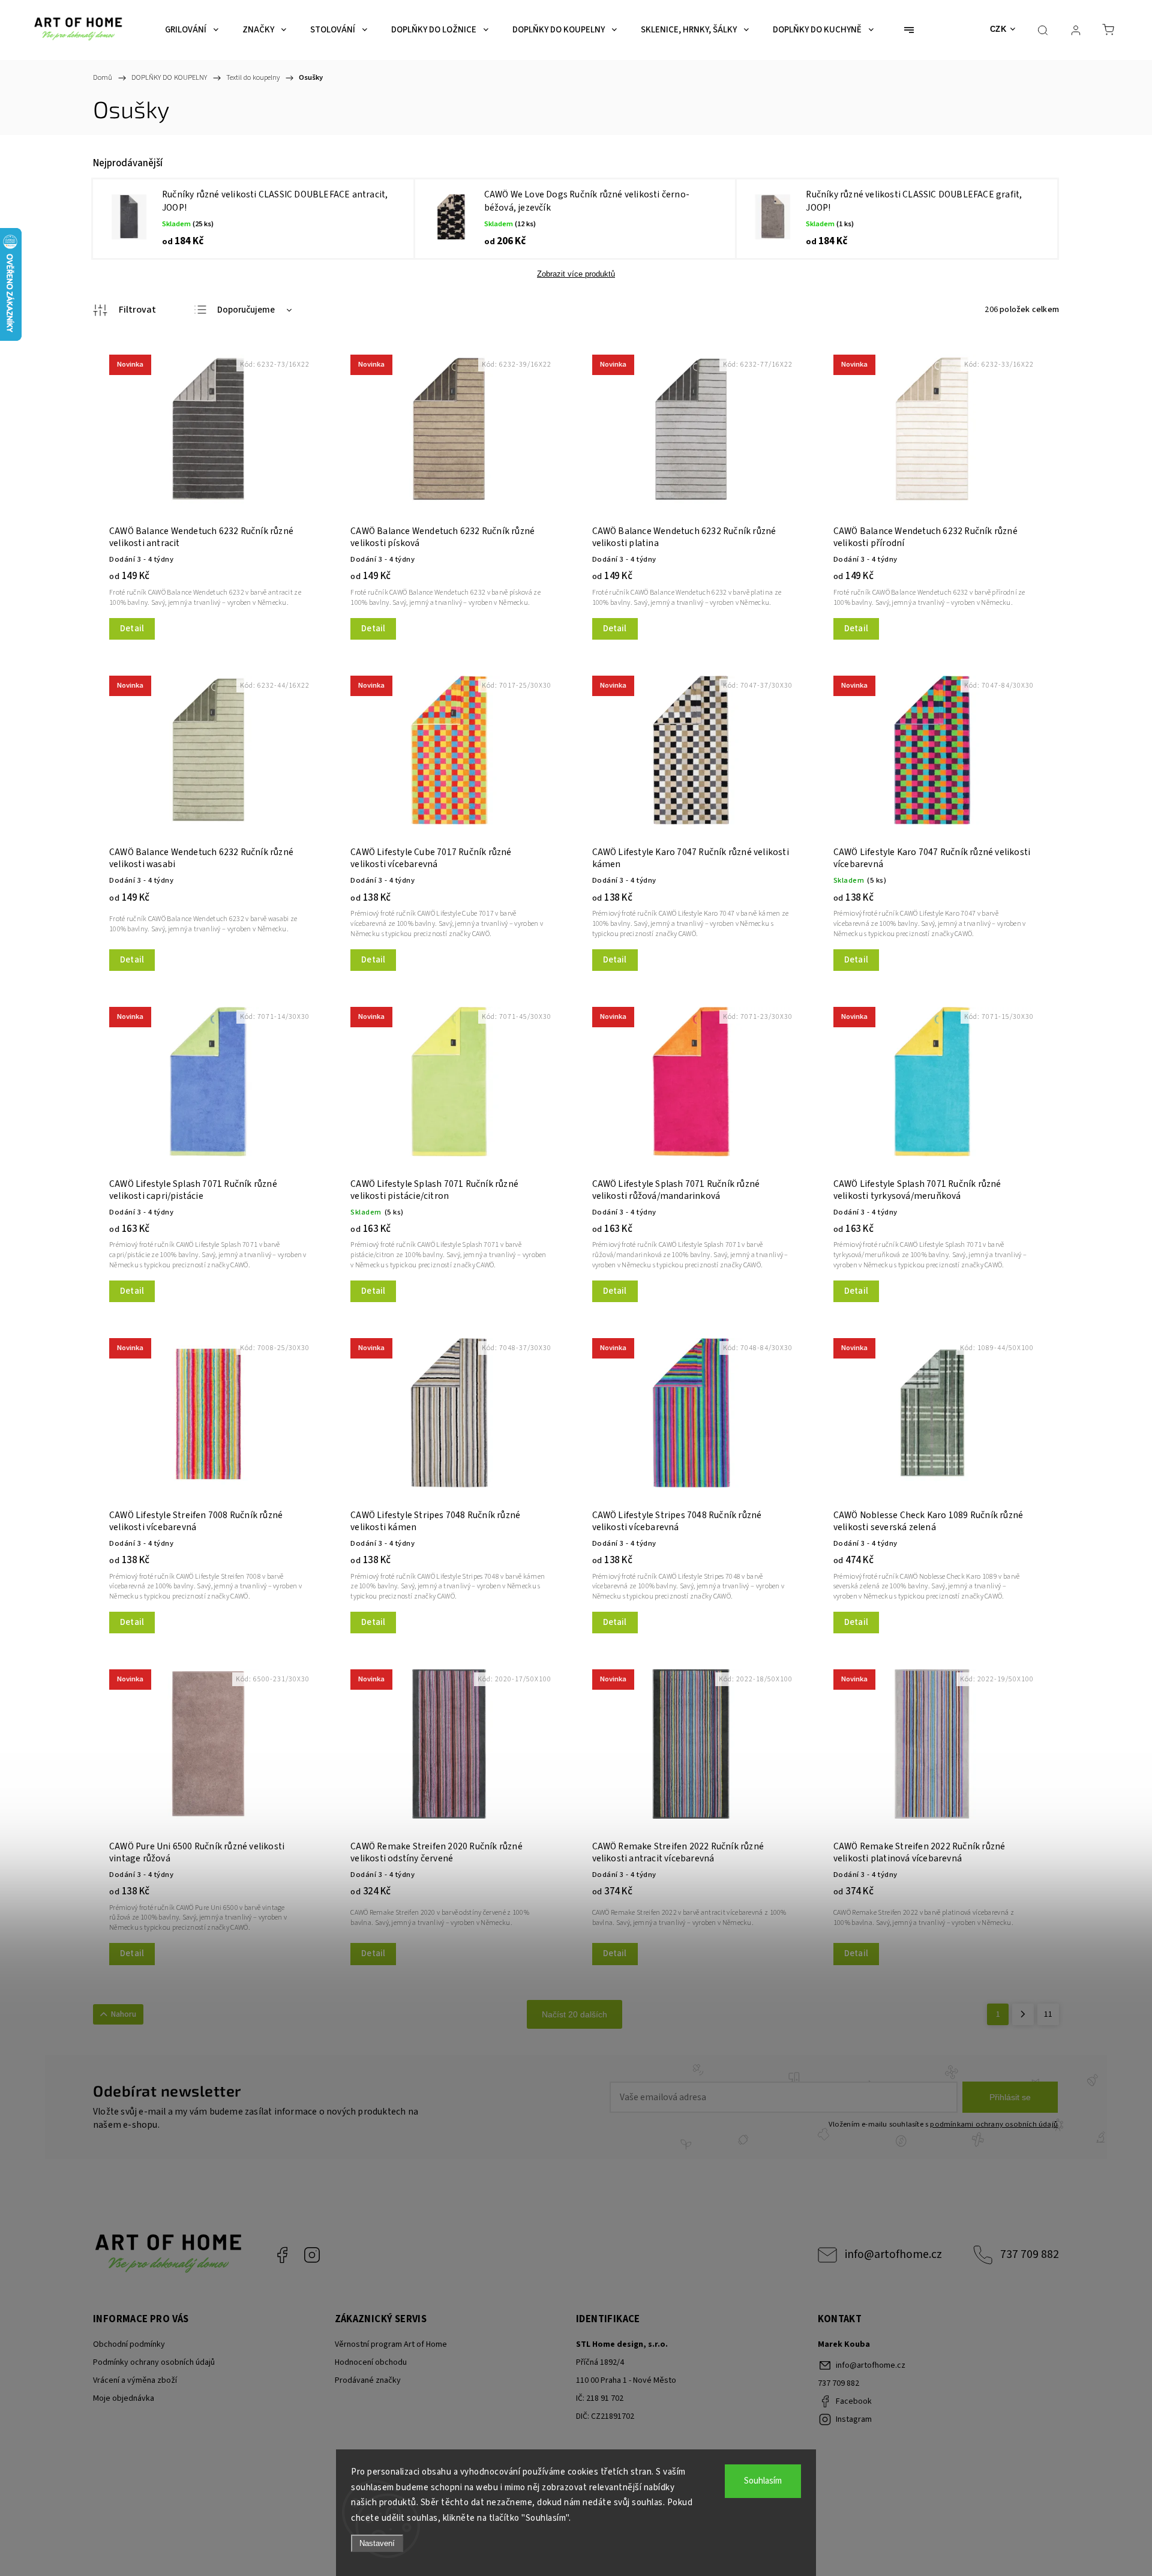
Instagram (312, 2255)
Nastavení (377, 2543)
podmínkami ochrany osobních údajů (994, 2124)
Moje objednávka (124, 2398)
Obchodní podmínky (129, 2344)
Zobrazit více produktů (576, 274)
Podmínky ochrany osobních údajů (154, 2362)
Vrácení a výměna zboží (135, 2380)
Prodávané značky (368, 2380)
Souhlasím (763, 2481)
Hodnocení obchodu (371, 2362)
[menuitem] (192, 30)
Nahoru (124, 2014)
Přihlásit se (1010, 2097)
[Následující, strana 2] (1023, 2014)
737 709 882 (1030, 2254)
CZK (998, 29)
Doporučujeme (246, 310)
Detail (132, 629)
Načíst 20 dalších (574, 2014)
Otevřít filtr (124, 310)
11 (1048, 2014)
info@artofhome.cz (893, 2254)
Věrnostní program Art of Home (391, 2344)
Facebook (282, 2255)
